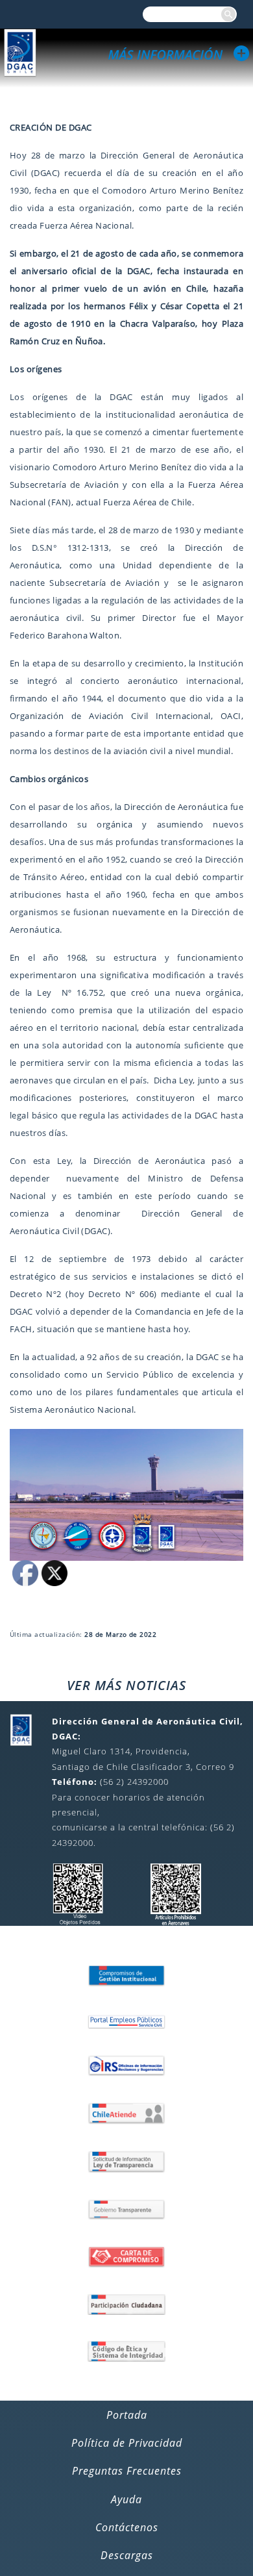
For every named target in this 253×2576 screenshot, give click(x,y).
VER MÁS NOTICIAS (126, 1685)
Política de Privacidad (127, 2443)
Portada (127, 2415)
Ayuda (126, 2499)
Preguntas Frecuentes (127, 2471)
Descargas (127, 2555)
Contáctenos (127, 2527)
